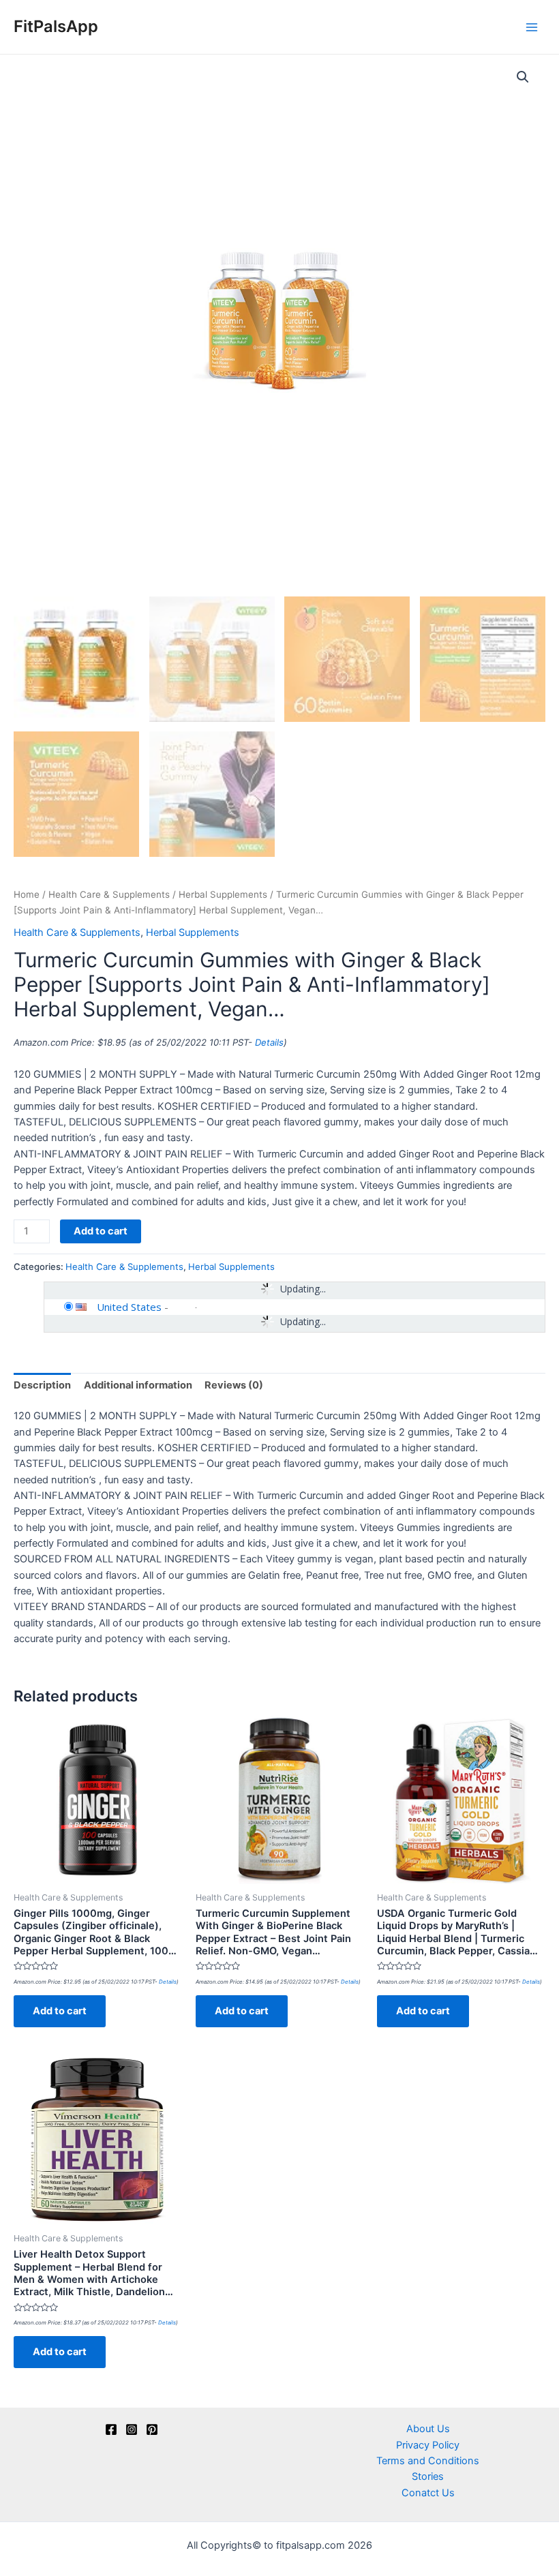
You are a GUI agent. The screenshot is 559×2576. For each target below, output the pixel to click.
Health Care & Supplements (109, 894)
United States (129, 1307)
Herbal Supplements (223, 894)
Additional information (138, 1385)
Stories (428, 2476)
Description (42, 1385)
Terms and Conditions (428, 2461)
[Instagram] (132, 2429)
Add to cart (101, 1231)
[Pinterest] (152, 2429)
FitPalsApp (56, 26)
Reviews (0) (234, 1385)
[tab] (42, 1386)
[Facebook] (111, 2429)
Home (27, 894)
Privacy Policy (428, 2445)
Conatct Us (428, 2493)
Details (269, 1042)
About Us (428, 2429)
